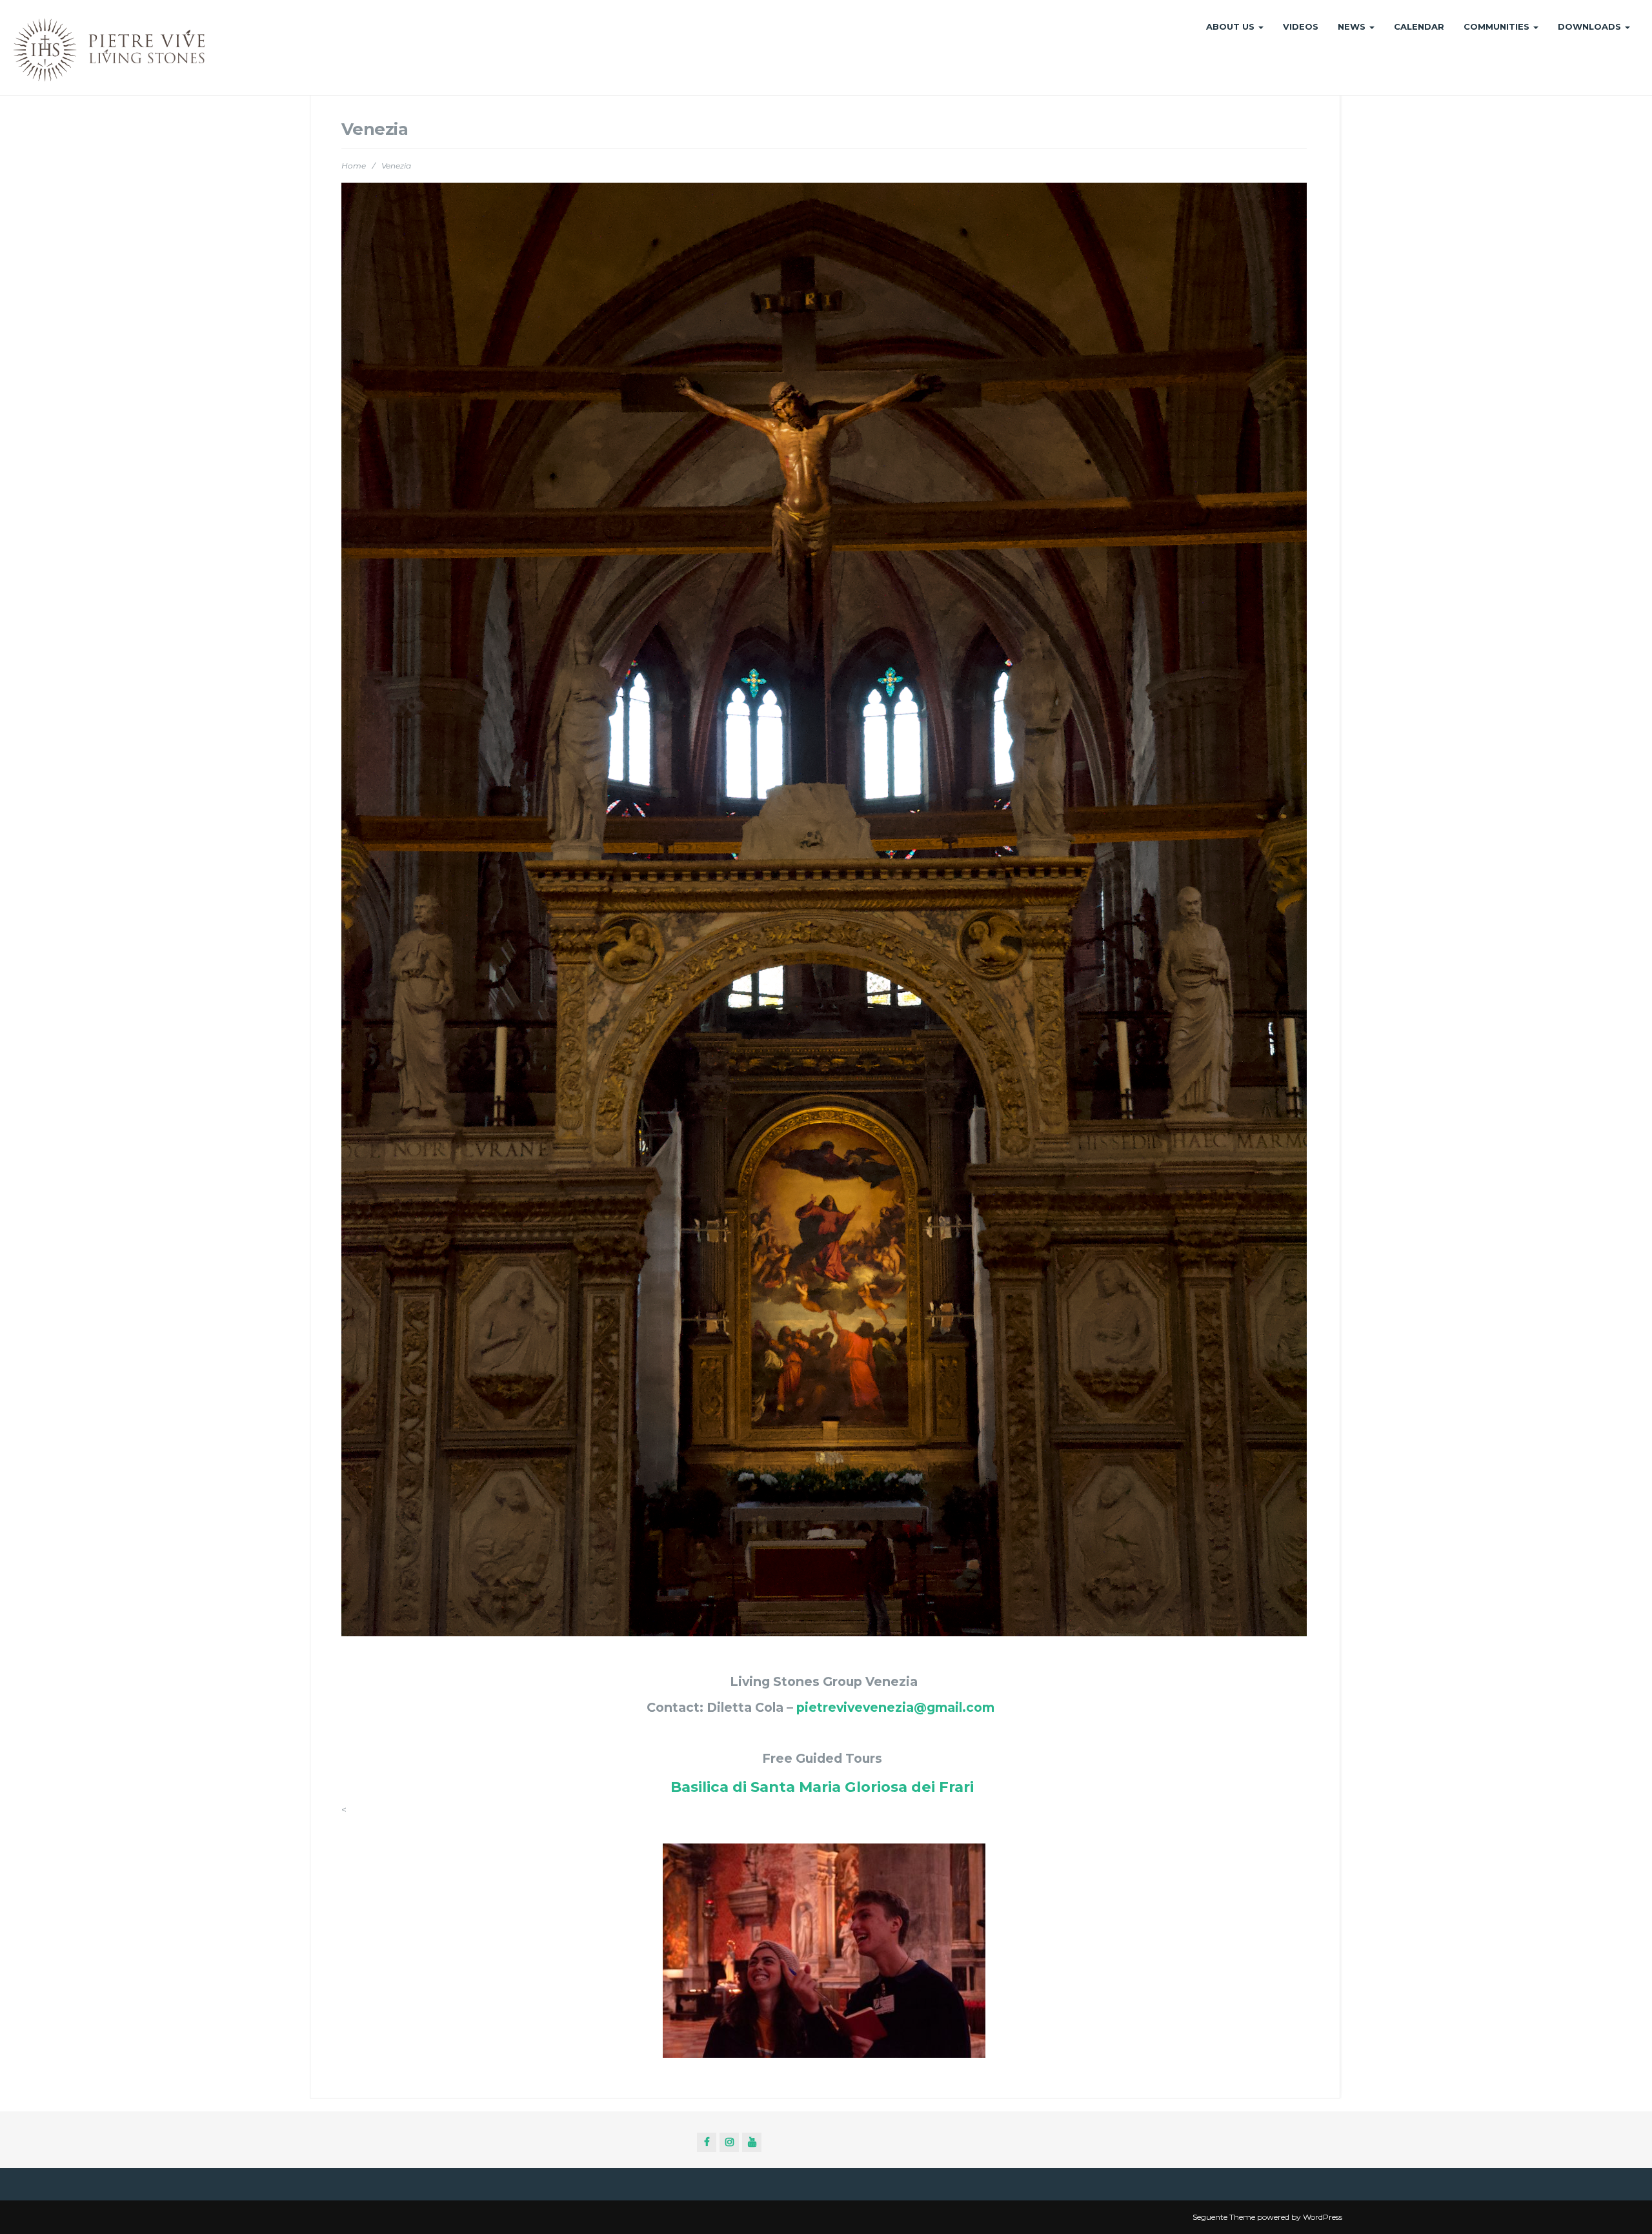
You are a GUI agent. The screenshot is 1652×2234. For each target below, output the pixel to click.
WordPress (1323, 2217)
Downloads (1591, 26)
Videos (1301, 26)
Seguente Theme (1224, 2217)
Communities (1498, 26)
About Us (1232, 26)
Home (354, 166)
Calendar (1419, 26)
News (1353, 26)
